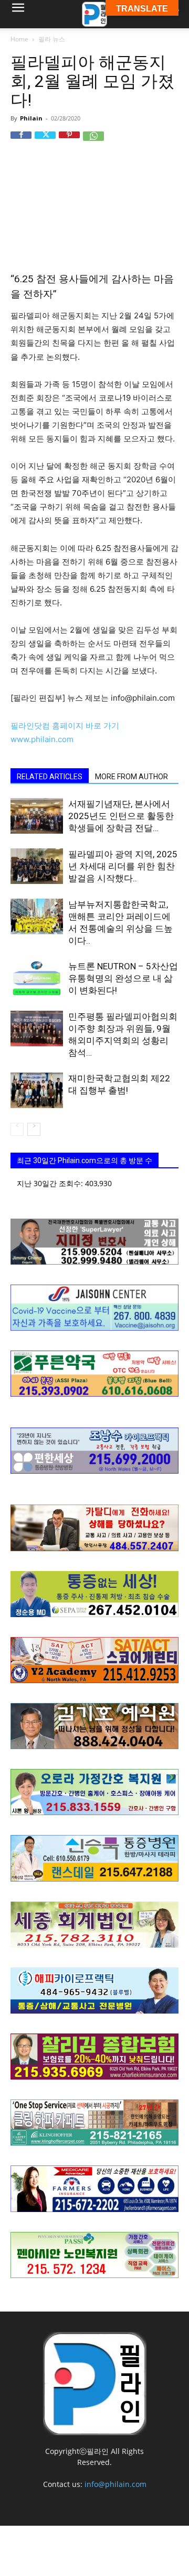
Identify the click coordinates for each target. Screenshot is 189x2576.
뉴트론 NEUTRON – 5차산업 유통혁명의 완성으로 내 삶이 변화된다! (123, 978)
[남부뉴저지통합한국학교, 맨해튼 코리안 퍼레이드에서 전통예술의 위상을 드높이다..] (37, 917)
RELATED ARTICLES (50, 777)
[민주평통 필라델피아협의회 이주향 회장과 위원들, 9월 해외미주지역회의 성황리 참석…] (37, 1029)
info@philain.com (115, 2484)
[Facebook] (21, 142)
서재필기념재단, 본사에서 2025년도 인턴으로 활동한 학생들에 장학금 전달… (121, 816)
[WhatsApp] (93, 142)
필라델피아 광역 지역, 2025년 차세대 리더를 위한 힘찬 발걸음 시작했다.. (123, 866)
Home (19, 39)
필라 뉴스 (52, 39)
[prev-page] (17, 1129)
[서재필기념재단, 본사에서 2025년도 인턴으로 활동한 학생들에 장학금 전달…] (37, 816)
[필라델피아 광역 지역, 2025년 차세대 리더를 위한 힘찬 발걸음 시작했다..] (37, 866)
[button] (18, 14)
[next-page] (34, 1129)
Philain (31, 118)
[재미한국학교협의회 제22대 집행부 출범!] (37, 1091)
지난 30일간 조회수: (51, 1183)
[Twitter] (45, 142)
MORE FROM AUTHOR (132, 777)
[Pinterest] (69, 142)
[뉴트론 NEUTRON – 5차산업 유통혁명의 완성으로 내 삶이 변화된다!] (37, 979)
